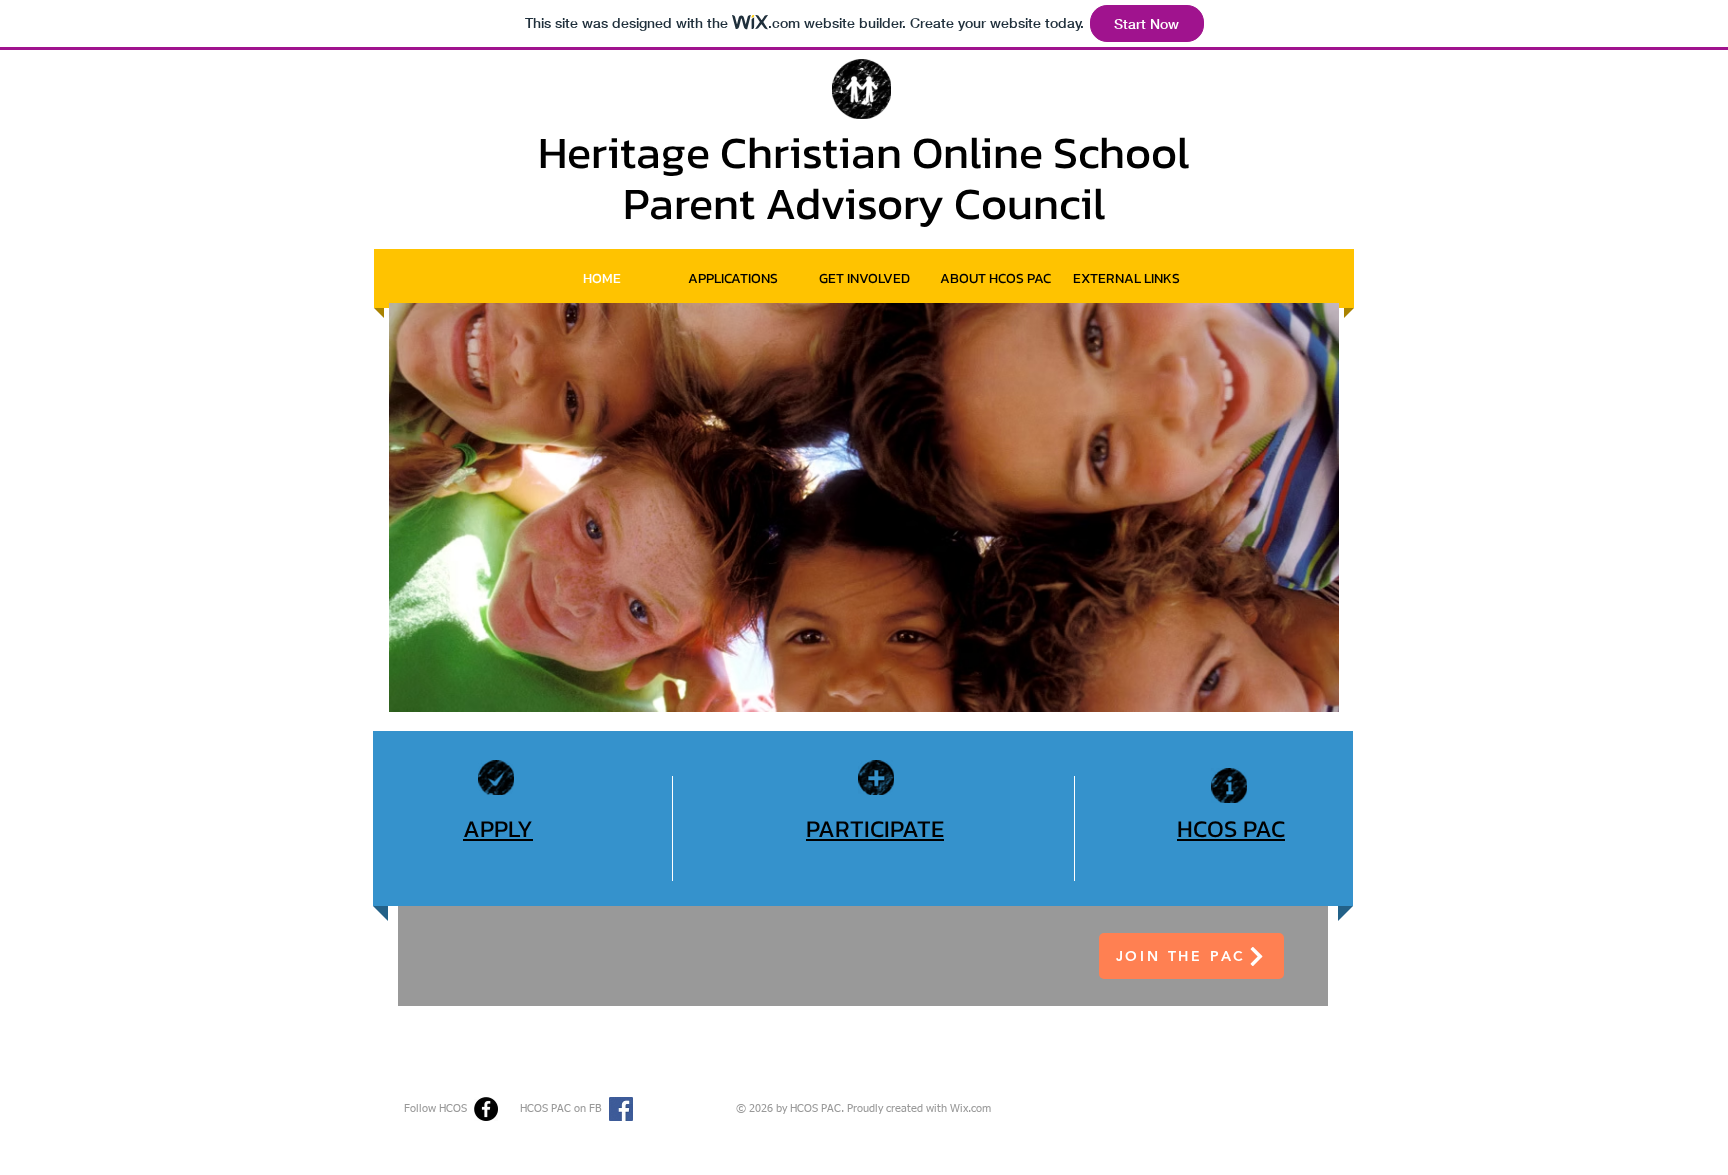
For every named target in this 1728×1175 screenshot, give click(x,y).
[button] (1126, 278)
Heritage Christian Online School (864, 152)
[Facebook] (486, 1109)
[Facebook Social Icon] (621, 1109)
